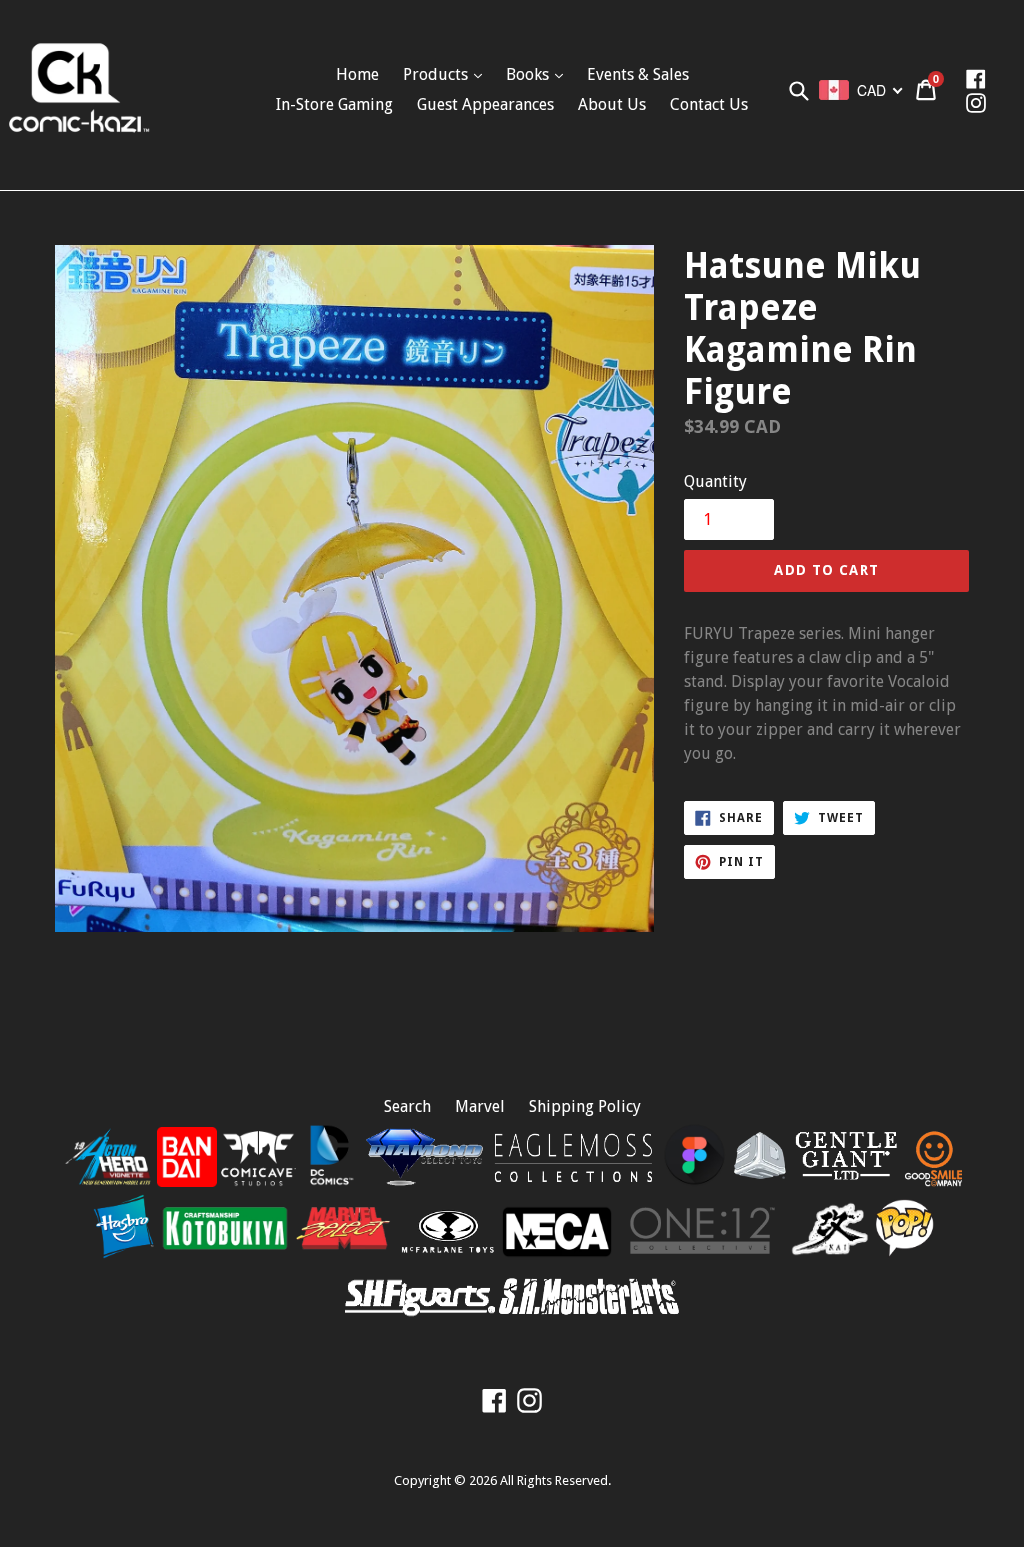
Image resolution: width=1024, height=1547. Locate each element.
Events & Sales (638, 74)
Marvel (480, 1106)
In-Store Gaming (334, 104)
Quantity (715, 481)
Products (437, 74)
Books (529, 74)
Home (357, 74)
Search (407, 1106)
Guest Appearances (485, 104)
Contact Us (709, 104)
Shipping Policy (585, 1106)
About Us (612, 104)
